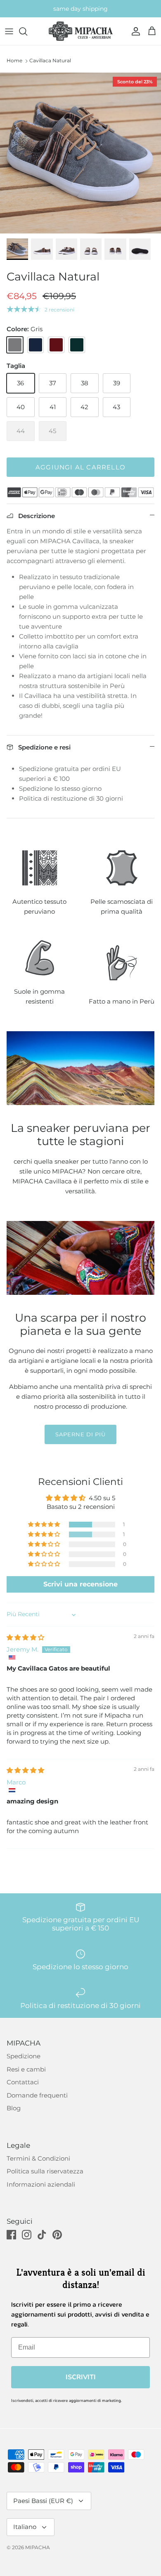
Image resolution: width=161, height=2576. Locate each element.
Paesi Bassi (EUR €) (43, 2501)
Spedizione (24, 2056)
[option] (80, 153)
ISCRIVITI (81, 2377)
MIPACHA (38, 2547)
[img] (25, 1637)
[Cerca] (27, 31)
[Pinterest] (57, 2235)
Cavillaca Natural (50, 60)
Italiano (25, 2527)
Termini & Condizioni (38, 2158)
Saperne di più (81, 1434)
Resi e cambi (26, 2069)
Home (14, 60)
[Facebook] (11, 2235)
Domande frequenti (37, 2095)
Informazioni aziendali (41, 2184)
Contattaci (23, 2082)
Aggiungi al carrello (80, 467)
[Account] (134, 31)
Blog (14, 2108)
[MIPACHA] (81, 31)
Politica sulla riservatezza (45, 2171)
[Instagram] (27, 2235)
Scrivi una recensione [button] (80, 1584)
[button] (45, 1525)
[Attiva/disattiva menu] (9, 31)
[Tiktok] (42, 2235)
